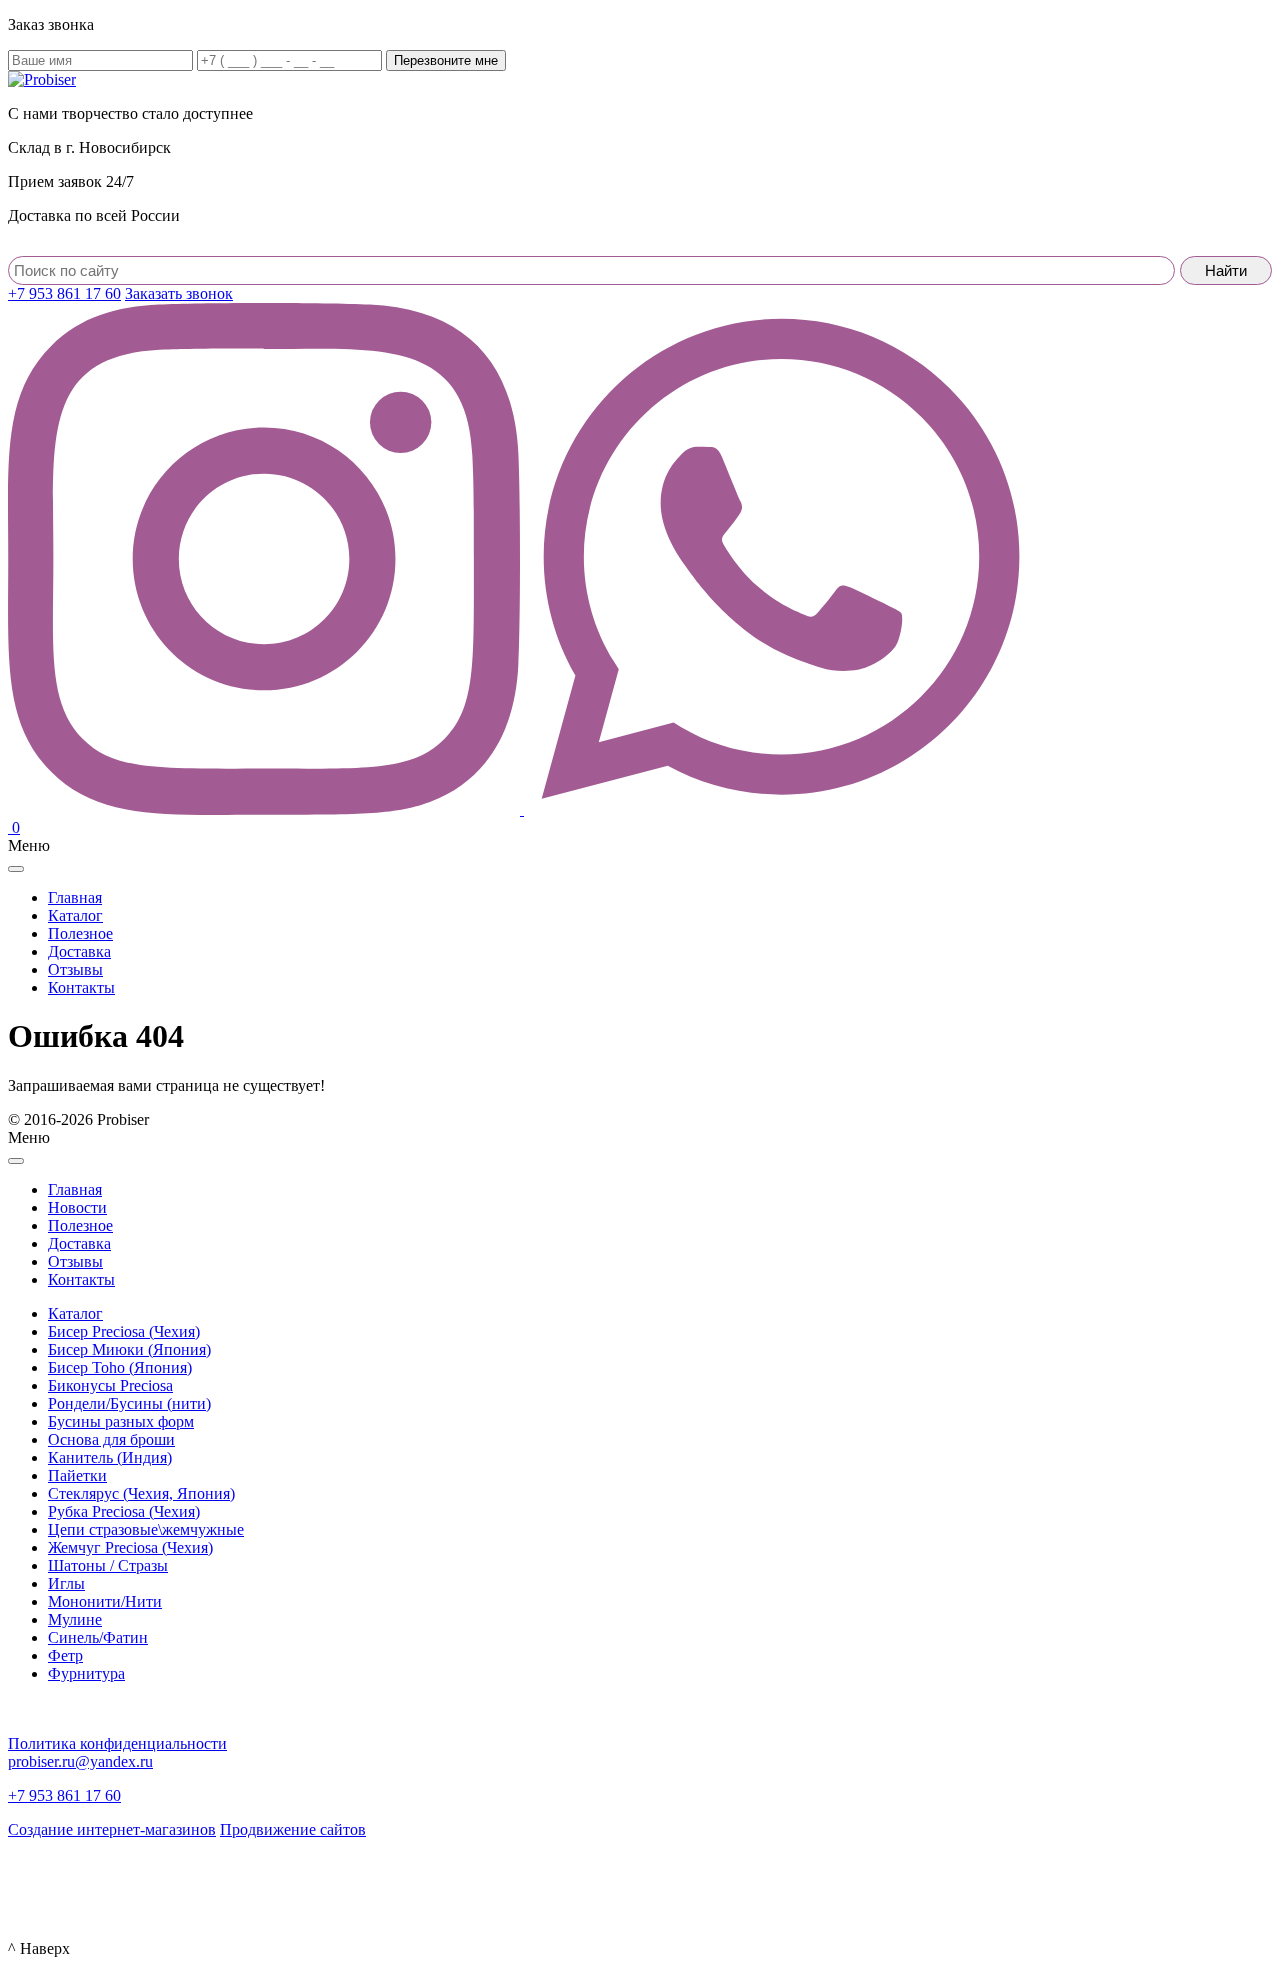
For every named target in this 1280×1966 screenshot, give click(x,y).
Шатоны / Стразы (108, 1565)
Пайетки (77, 1475)
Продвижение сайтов (293, 1829)
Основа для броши (111, 1439)
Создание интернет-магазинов (112, 1829)
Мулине (75, 1619)
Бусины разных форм (121, 1421)
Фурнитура (86, 1673)
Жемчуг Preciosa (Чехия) (130, 1547)
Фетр (65, 1655)
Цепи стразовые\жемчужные (146, 1529)
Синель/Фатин (98, 1637)
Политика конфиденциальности (117, 1743)
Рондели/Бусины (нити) (129, 1403)
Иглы (66, 1583)
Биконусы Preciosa (110, 1385)
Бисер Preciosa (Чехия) (124, 1331)
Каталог (75, 1313)
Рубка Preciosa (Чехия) (124, 1511)
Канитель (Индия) (110, 1457)
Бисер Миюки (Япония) (129, 1349)
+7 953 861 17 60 (64, 293)
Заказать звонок (179, 293)
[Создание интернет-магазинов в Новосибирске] (42, 1880)
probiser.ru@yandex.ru (80, 1761)
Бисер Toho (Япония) (120, 1367)
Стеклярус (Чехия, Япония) (141, 1493)
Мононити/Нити (105, 1601)
